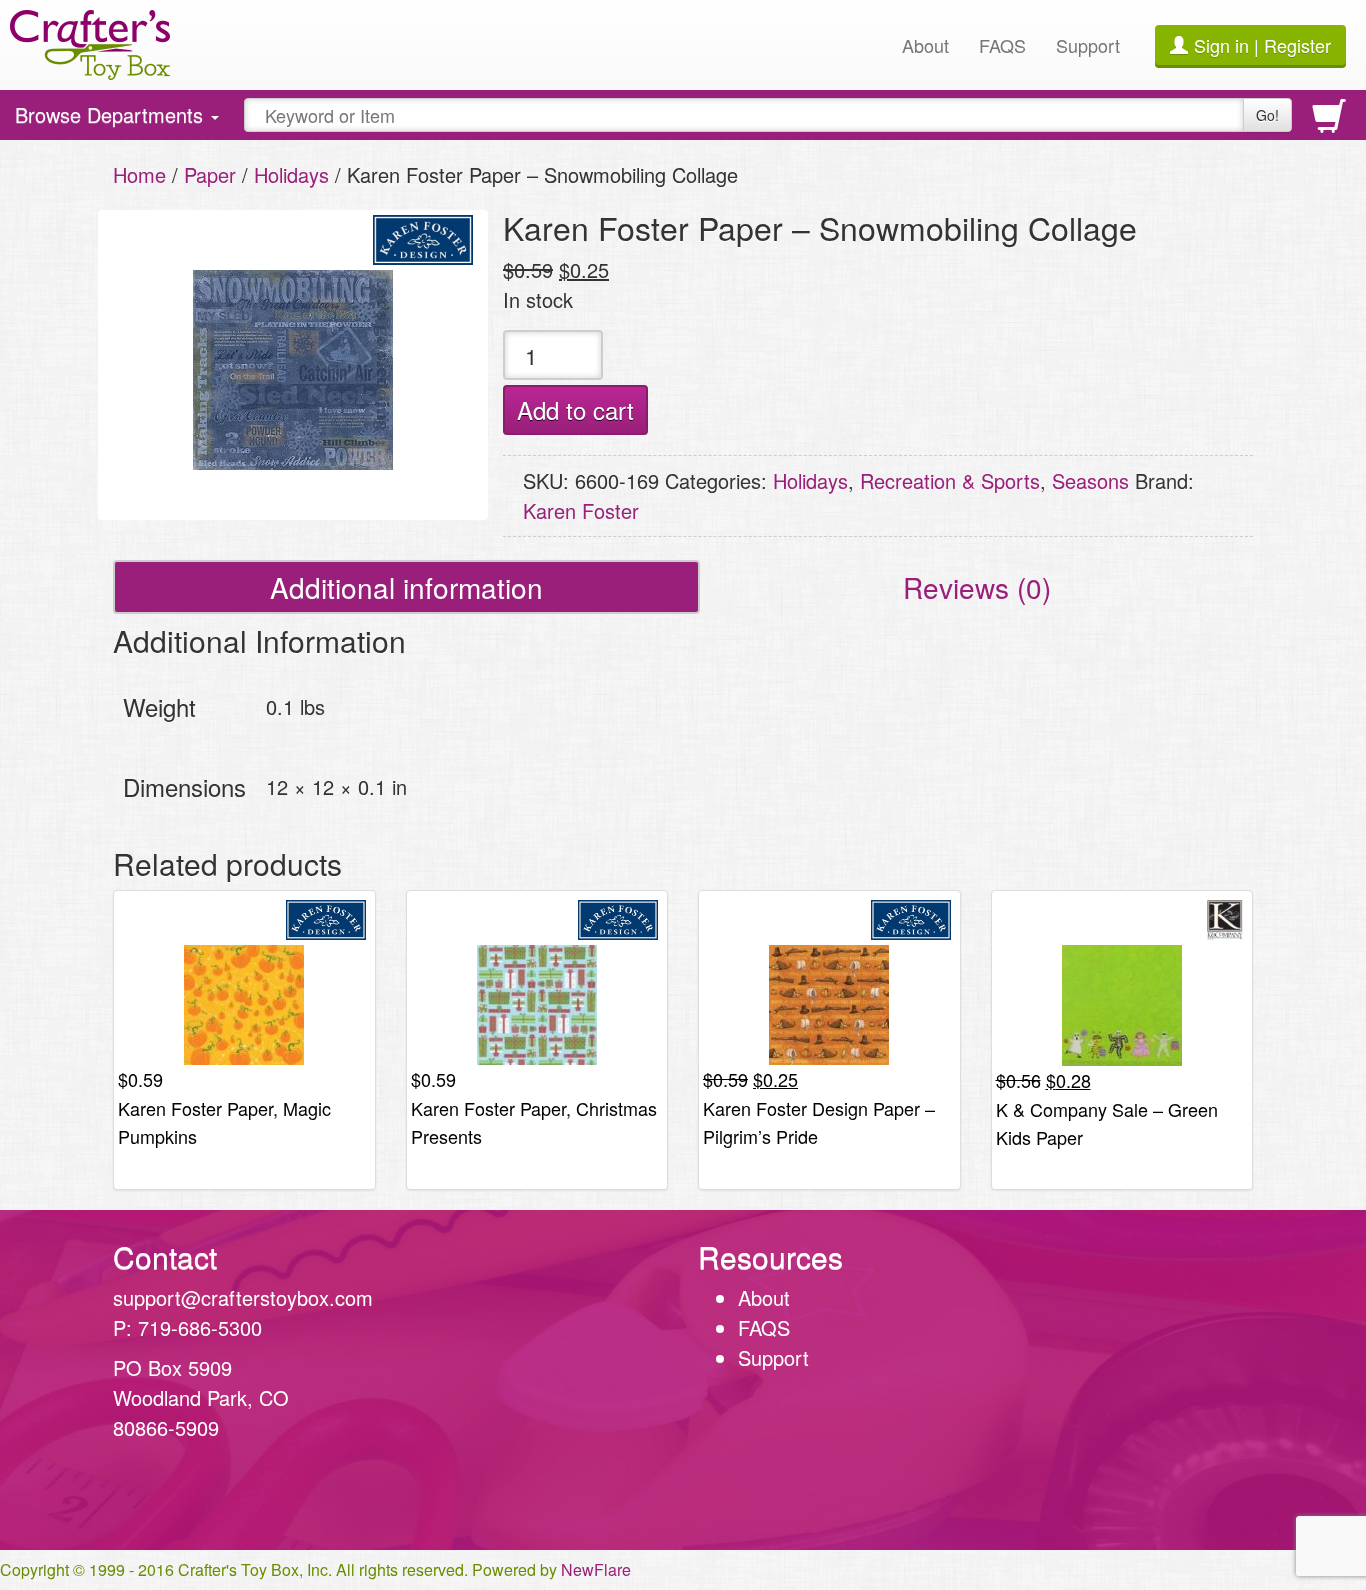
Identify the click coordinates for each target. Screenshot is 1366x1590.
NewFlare (596, 1569)
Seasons (1090, 480)
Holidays (291, 174)
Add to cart (575, 409)
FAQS (1002, 45)
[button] (1171, 1380)
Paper (210, 174)
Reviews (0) (977, 587)
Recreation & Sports (950, 480)
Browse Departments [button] (111, 119)
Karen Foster (581, 510)
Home (139, 174)
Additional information (406, 587)
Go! (1267, 115)
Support (1088, 45)
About (925, 45)
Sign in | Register (1262, 45)
